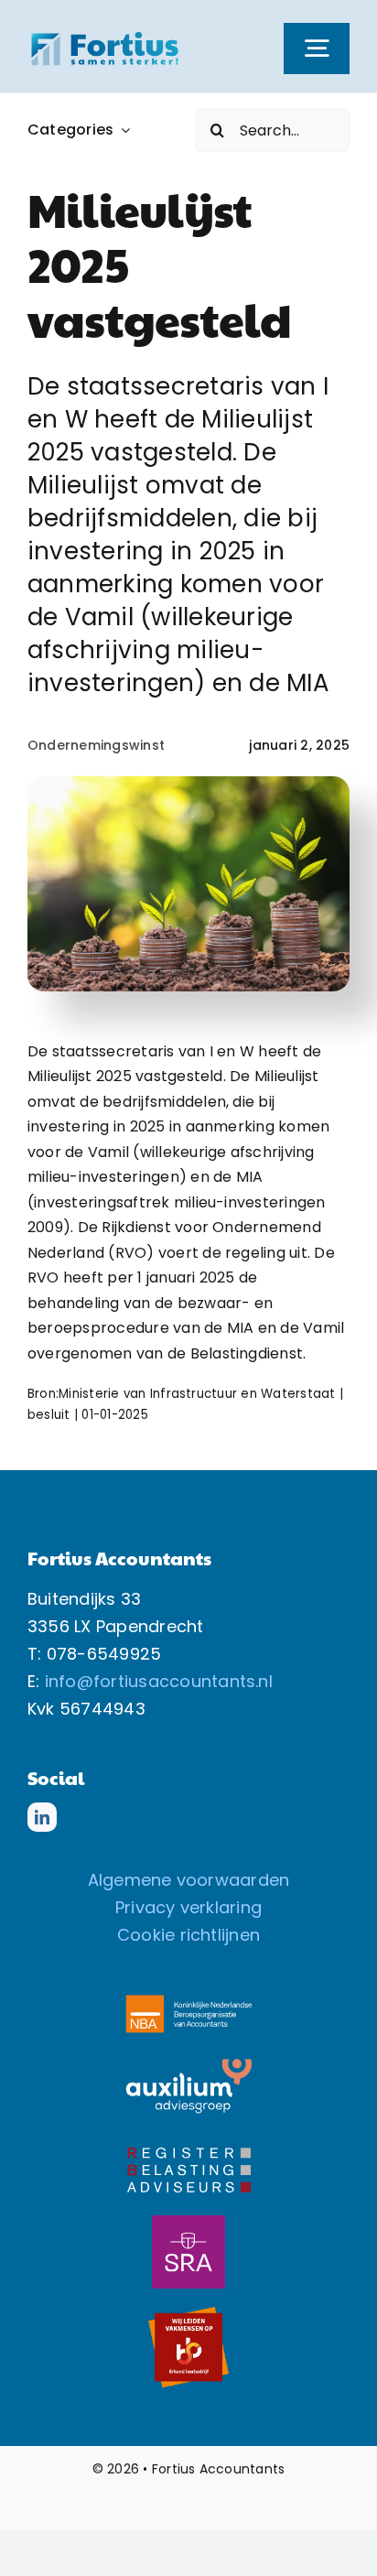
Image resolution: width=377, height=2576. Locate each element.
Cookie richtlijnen (188, 1935)
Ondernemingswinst (96, 745)
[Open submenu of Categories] (122, 130)
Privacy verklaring (188, 1907)
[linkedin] (42, 1817)
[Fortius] (105, 36)
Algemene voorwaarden (189, 1880)
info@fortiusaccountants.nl (159, 1681)
